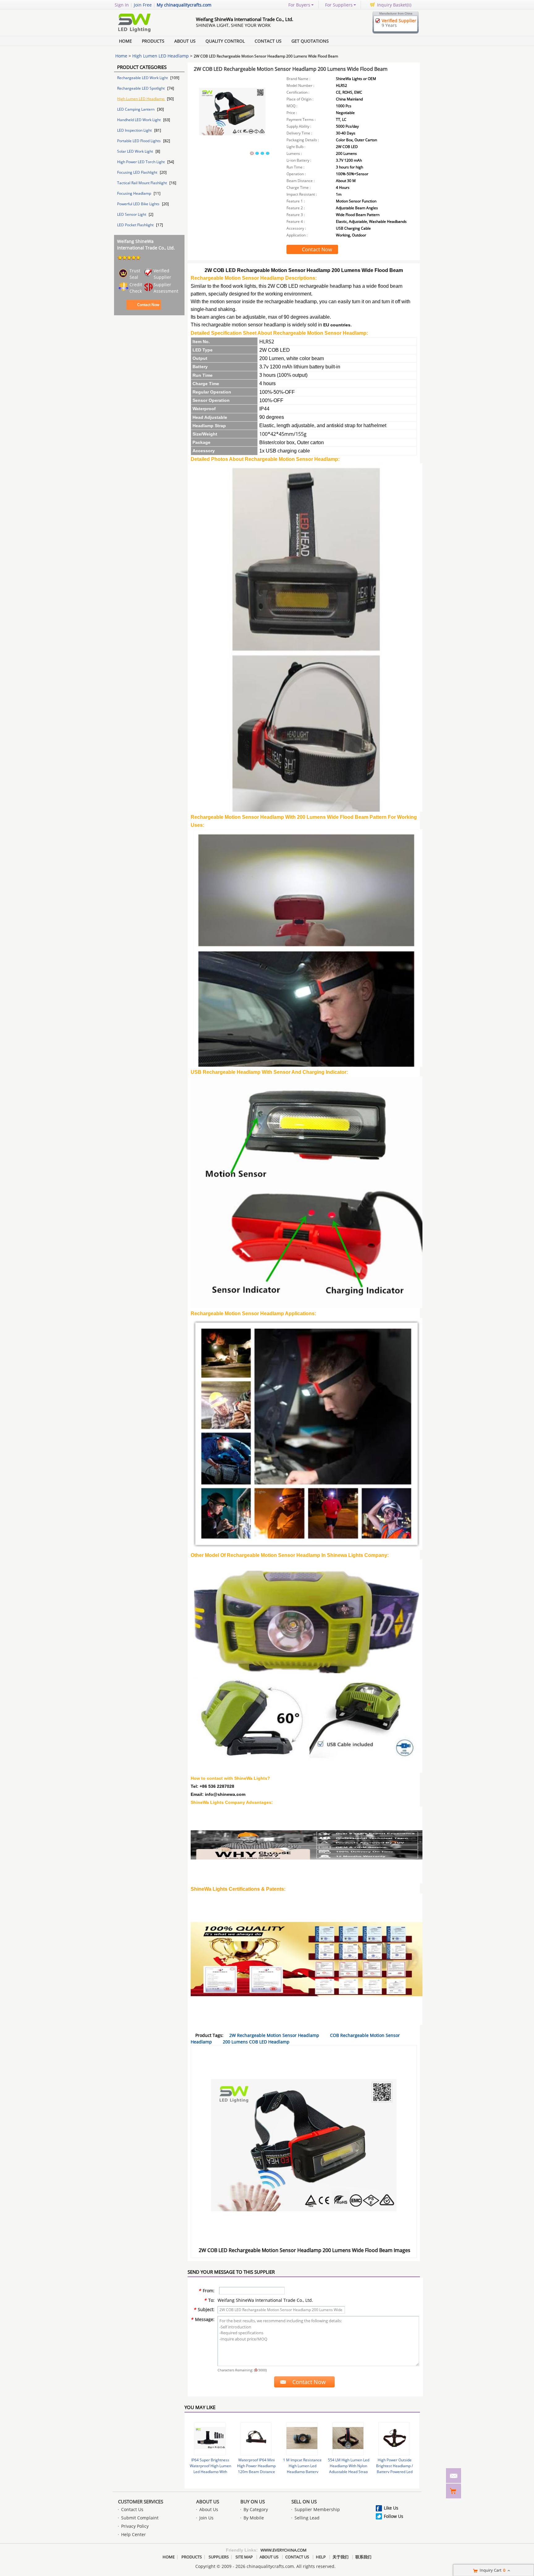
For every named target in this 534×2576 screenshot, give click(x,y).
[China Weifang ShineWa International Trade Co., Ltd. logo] (148, 32)
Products (153, 41)
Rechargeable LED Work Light (143, 78)
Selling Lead (307, 2518)
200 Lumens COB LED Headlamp (256, 2042)
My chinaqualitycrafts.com (184, 5)
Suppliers (219, 2557)
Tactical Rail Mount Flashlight (142, 183)
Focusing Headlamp (135, 193)
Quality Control (225, 41)
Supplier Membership (317, 2509)
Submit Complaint (140, 2518)
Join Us (206, 2518)
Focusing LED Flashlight (138, 172)
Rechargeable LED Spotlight (141, 88)
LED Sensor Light (132, 214)
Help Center (133, 2534)
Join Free (143, 5)
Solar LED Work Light (136, 151)
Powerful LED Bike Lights (139, 204)
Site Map (244, 2557)
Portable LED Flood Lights (139, 141)
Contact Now (148, 305)
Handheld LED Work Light (139, 120)
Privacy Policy (135, 2526)
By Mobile (254, 2518)
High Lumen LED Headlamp (161, 56)
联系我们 (363, 2557)
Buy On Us (253, 2502)
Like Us (391, 2508)
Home (125, 41)
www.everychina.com (284, 2550)
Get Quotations (310, 41)
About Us (185, 41)
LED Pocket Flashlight (136, 225)
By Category (256, 2509)
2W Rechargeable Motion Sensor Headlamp (274, 2035)
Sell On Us (304, 2502)
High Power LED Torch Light (141, 162)
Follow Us (394, 2516)
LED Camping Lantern (136, 109)
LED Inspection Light (135, 130)
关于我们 (341, 2557)
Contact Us (268, 41)
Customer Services (141, 2502)
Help (321, 2557)
